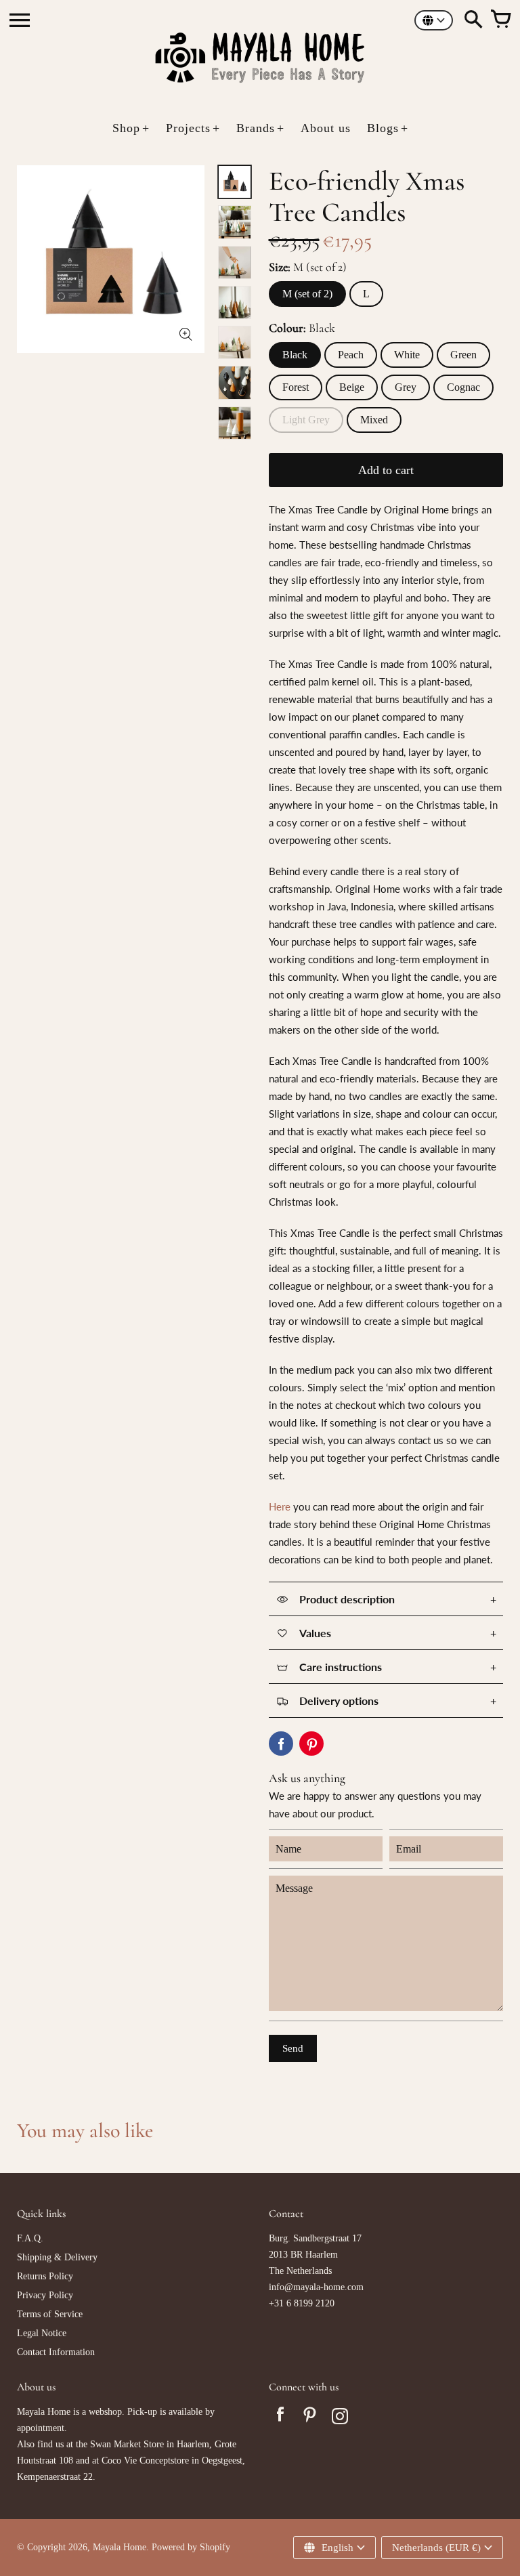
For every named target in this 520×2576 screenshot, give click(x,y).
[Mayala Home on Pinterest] (310, 2418)
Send (293, 2048)
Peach (351, 355)
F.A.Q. (30, 2238)
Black (295, 355)
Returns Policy (45, 2276)
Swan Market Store (127, 2444)
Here (280, 1506)
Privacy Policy (45, 2295)
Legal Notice (42, 2333)
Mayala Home (120, 2547)
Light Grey (306, 420)
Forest (296, 387)
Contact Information (56, 2352)
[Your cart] (500, 20)
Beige (352, 387)
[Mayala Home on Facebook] (280, 2418)
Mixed (374, 420)
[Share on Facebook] (281, 1744)
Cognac (463, 387)
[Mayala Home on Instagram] (340, 2418)
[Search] (473, 20)
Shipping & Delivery (57, 2257)
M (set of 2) (307, 294)
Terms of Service (50, 2314)
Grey (406, 387)
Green (463, 355)
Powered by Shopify (191, 2547)
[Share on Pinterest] (311, 1744)
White (407, 355)
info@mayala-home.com (316, 2287)
